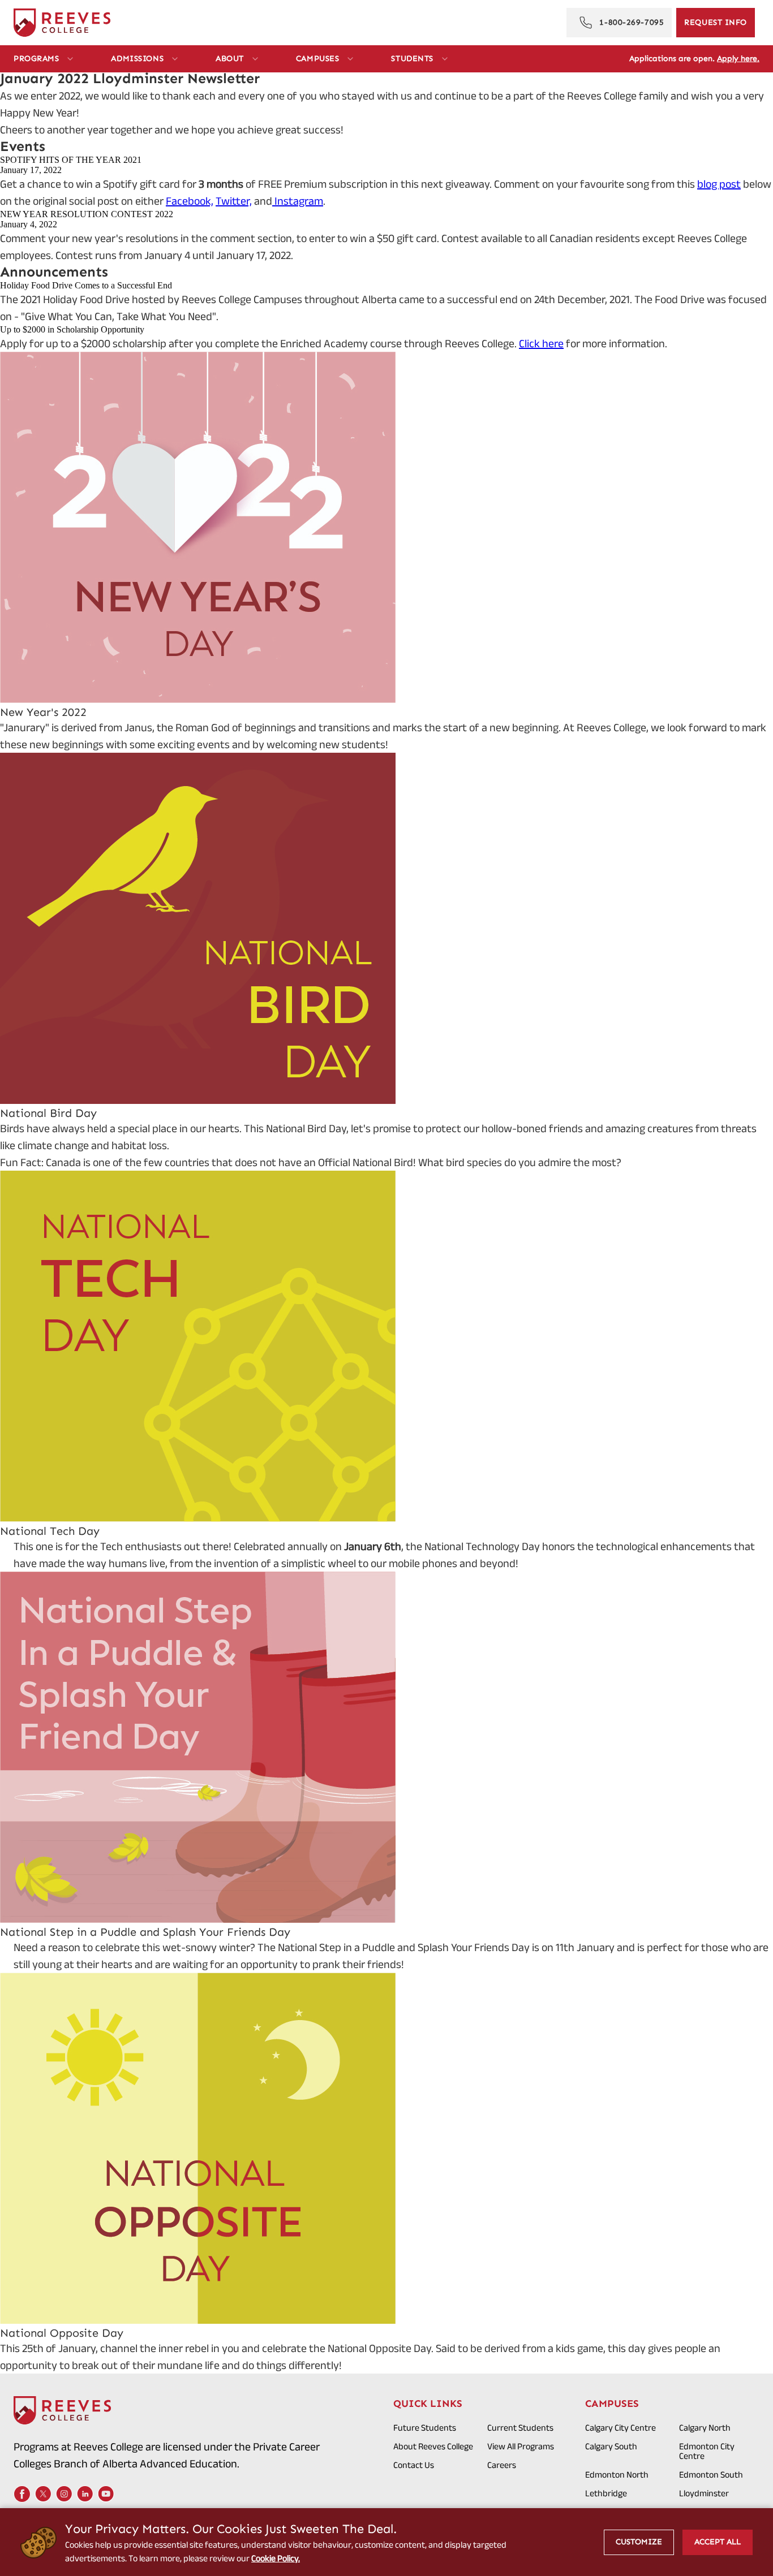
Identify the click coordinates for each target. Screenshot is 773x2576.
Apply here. (738, 59)
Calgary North (705, 2428)
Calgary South (611, 2446)
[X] (43, 2494)
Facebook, (190, 201)
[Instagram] (64, 2494)
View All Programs (521, 2446)
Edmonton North (617, 2474)
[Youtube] (106, 2494)
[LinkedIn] (85, 2494)
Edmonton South (711, 2474)
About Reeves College (433, 2446)
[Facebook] (22, 2494)
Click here (541, 343)
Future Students (425, 2428)
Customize (639, 2542)
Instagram (298, 201)
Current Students (520, 2428)
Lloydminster (704, 2493)
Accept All (718, 2542)
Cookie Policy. (276, 2558)
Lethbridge (606, 2493)
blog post (719, 184)
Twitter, (234, 201)
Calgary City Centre (620, 2428)
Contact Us (414, 2465)
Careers (502, 2465)
